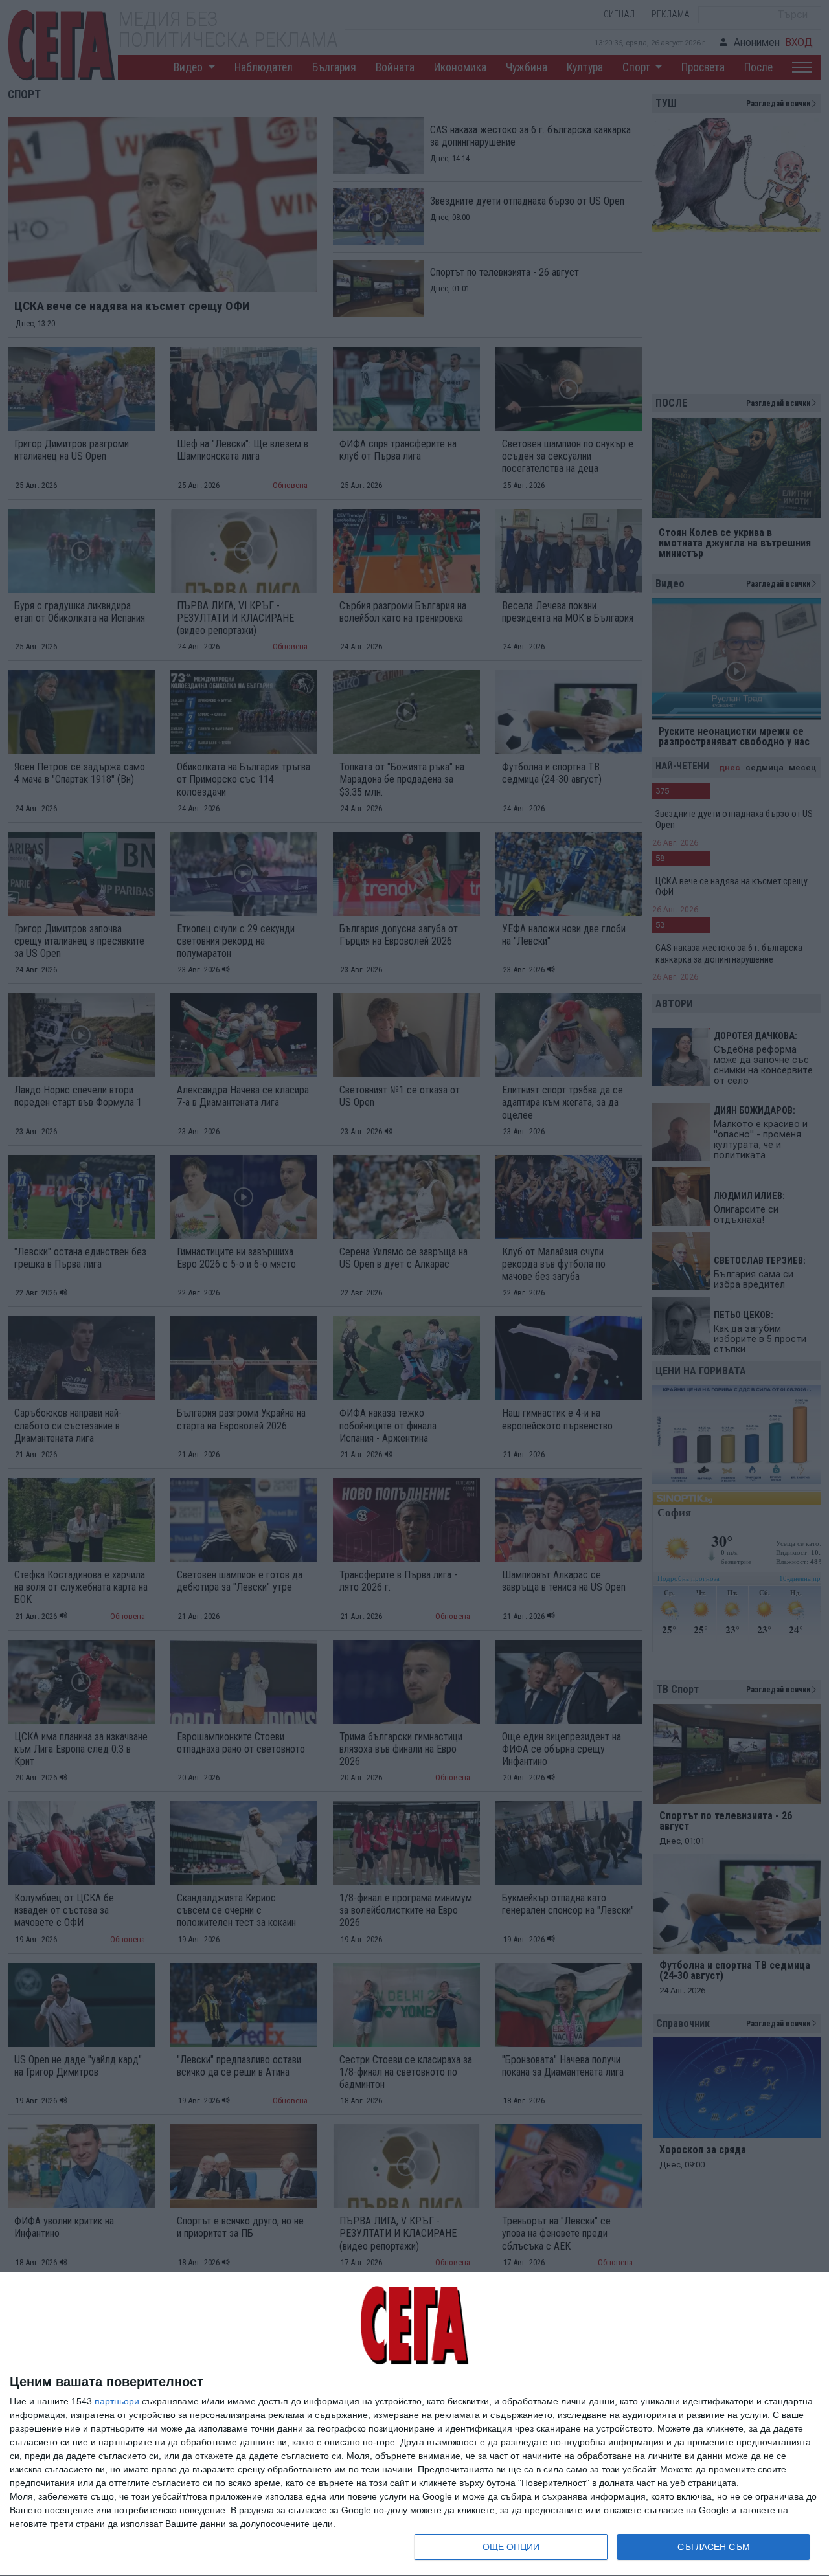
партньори (117, 2401)
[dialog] (414, 2424)
